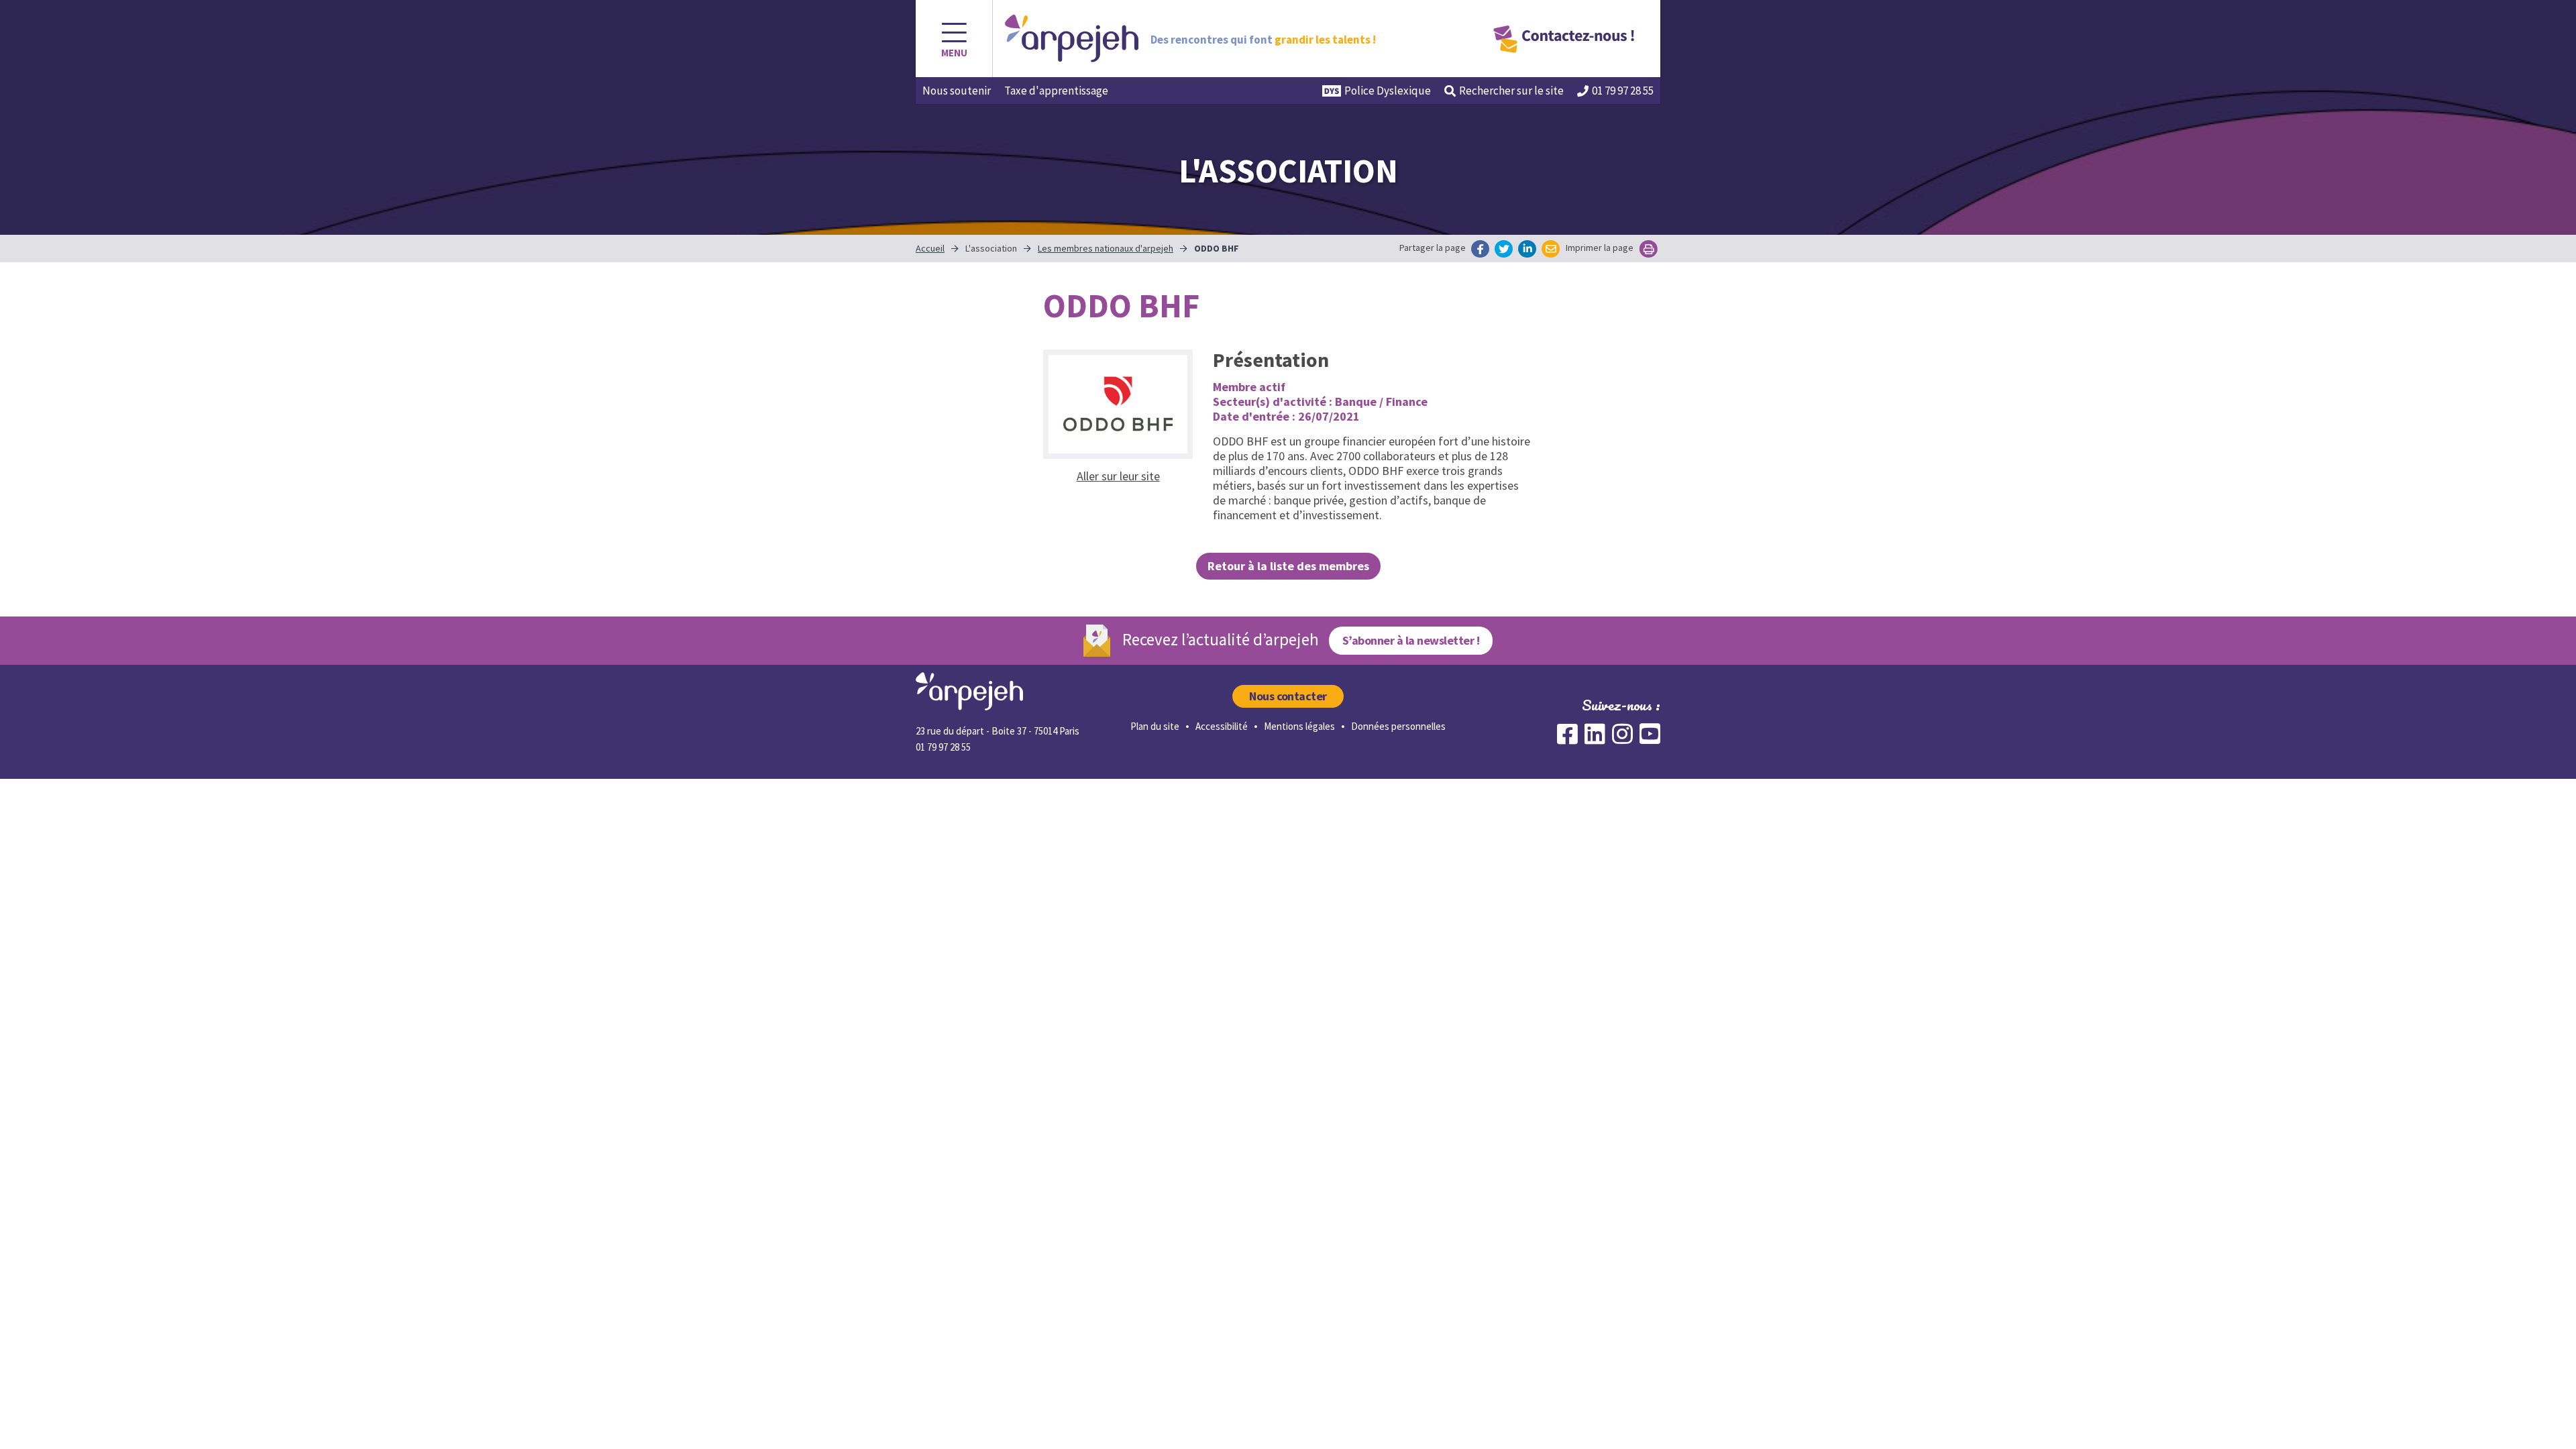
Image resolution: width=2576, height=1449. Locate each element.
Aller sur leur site (1118, 476)
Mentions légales (1299, 726)
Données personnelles (1398, 726)
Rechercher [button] (1511, 91)
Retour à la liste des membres (1288, 566)
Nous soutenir (957, 91)
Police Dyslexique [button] (1388, 91)
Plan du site (1155, 726)
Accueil (930, 248)
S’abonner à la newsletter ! (1411, 640)
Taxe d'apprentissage (1056, 91)
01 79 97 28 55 (1623, 91)
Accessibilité (1222, 726)
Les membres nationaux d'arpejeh (1106, 248)
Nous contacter (1288, 696)
